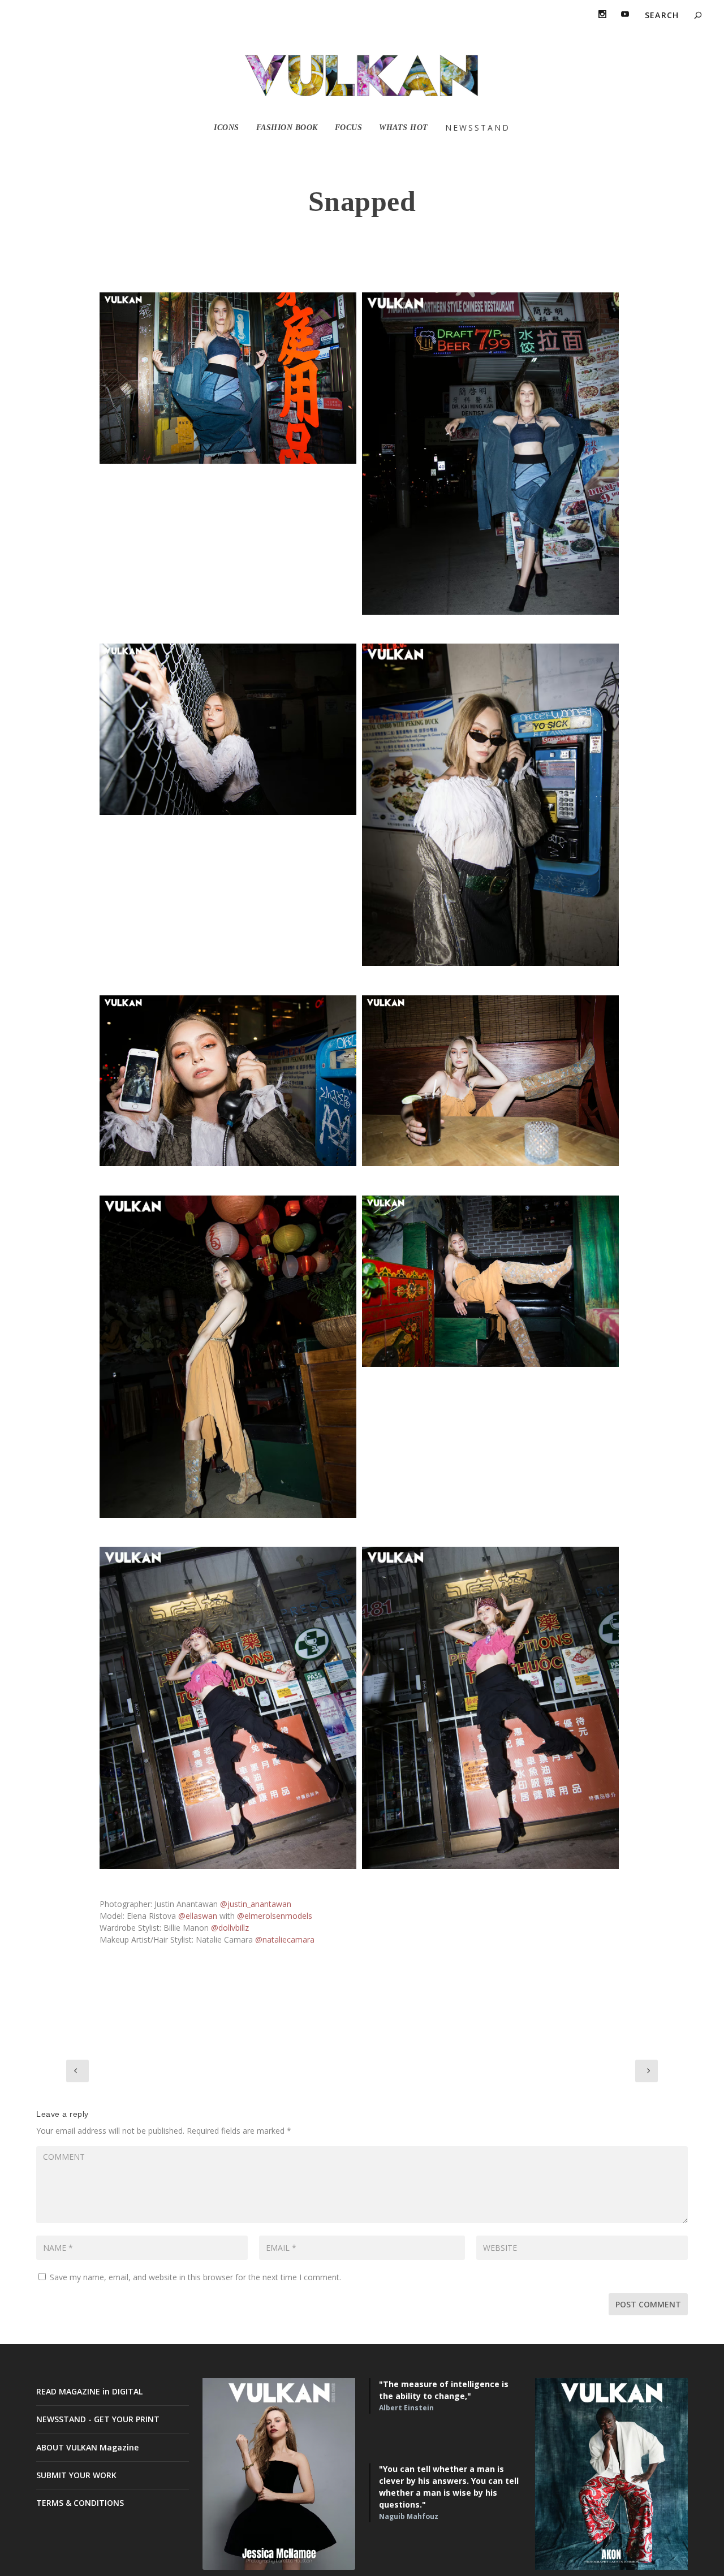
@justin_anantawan (256, 1904)
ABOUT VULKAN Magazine (87, 2447)
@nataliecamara (285, 1939)
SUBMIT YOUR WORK (76, 2475)
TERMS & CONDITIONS (80, 2503)
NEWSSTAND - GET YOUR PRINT (98, 2419)
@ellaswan (198, 1916)
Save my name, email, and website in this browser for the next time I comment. (195, 2277)
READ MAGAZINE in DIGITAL (89, 2391)
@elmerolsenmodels (275, 1916)
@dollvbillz (230, 1928)
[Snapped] (228, 378)
